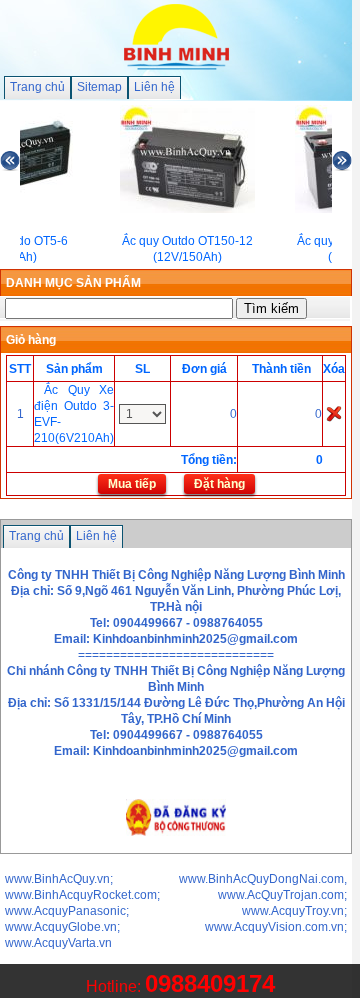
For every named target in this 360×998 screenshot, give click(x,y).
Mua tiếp (132, 484)
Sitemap (99, 87)
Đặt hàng (219, 484)
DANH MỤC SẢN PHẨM (73, 283)
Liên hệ (154, 87)
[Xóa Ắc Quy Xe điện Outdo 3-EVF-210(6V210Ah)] (334, 413)
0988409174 (210, 983)
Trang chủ (37, 87)
